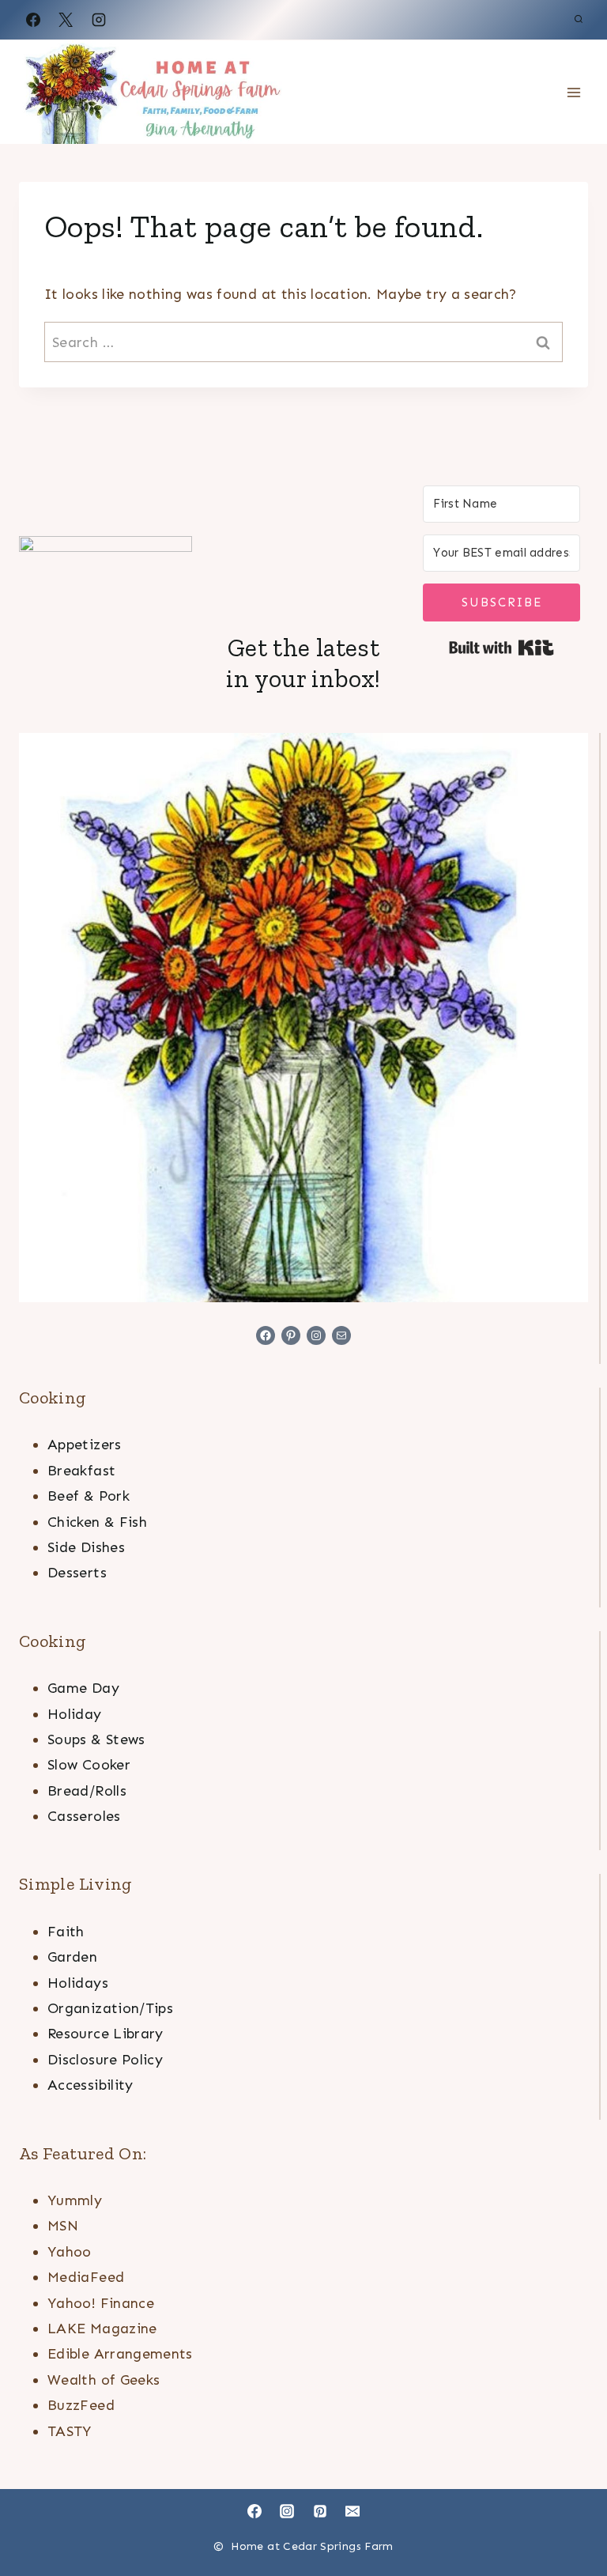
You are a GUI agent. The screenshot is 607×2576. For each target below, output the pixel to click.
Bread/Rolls (87, 1791)
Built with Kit (501, 648)
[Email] (353, 2511)
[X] (66, 20)
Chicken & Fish (97, 1522)
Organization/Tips (110, 2008)
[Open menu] (573, 92)
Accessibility (90, 2085)
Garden (72, 1957)
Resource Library (106, 2034)
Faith (66, 1932)
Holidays (78, 1983)
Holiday (75, 1714)
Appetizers (85, 1445)
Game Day (83, 1688)
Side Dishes (86, 1547)
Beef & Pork (89, 1496)
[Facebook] (33, 20)
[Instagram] (99, 20)
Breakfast (81, 1471)
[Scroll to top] (569, 2514)
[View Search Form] (579, 20)
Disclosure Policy (105, 2060)
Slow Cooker (89, 1765)
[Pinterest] (320, 2511)
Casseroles (84, 1816)
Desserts (77, 1573)
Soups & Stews (96, 1739)
